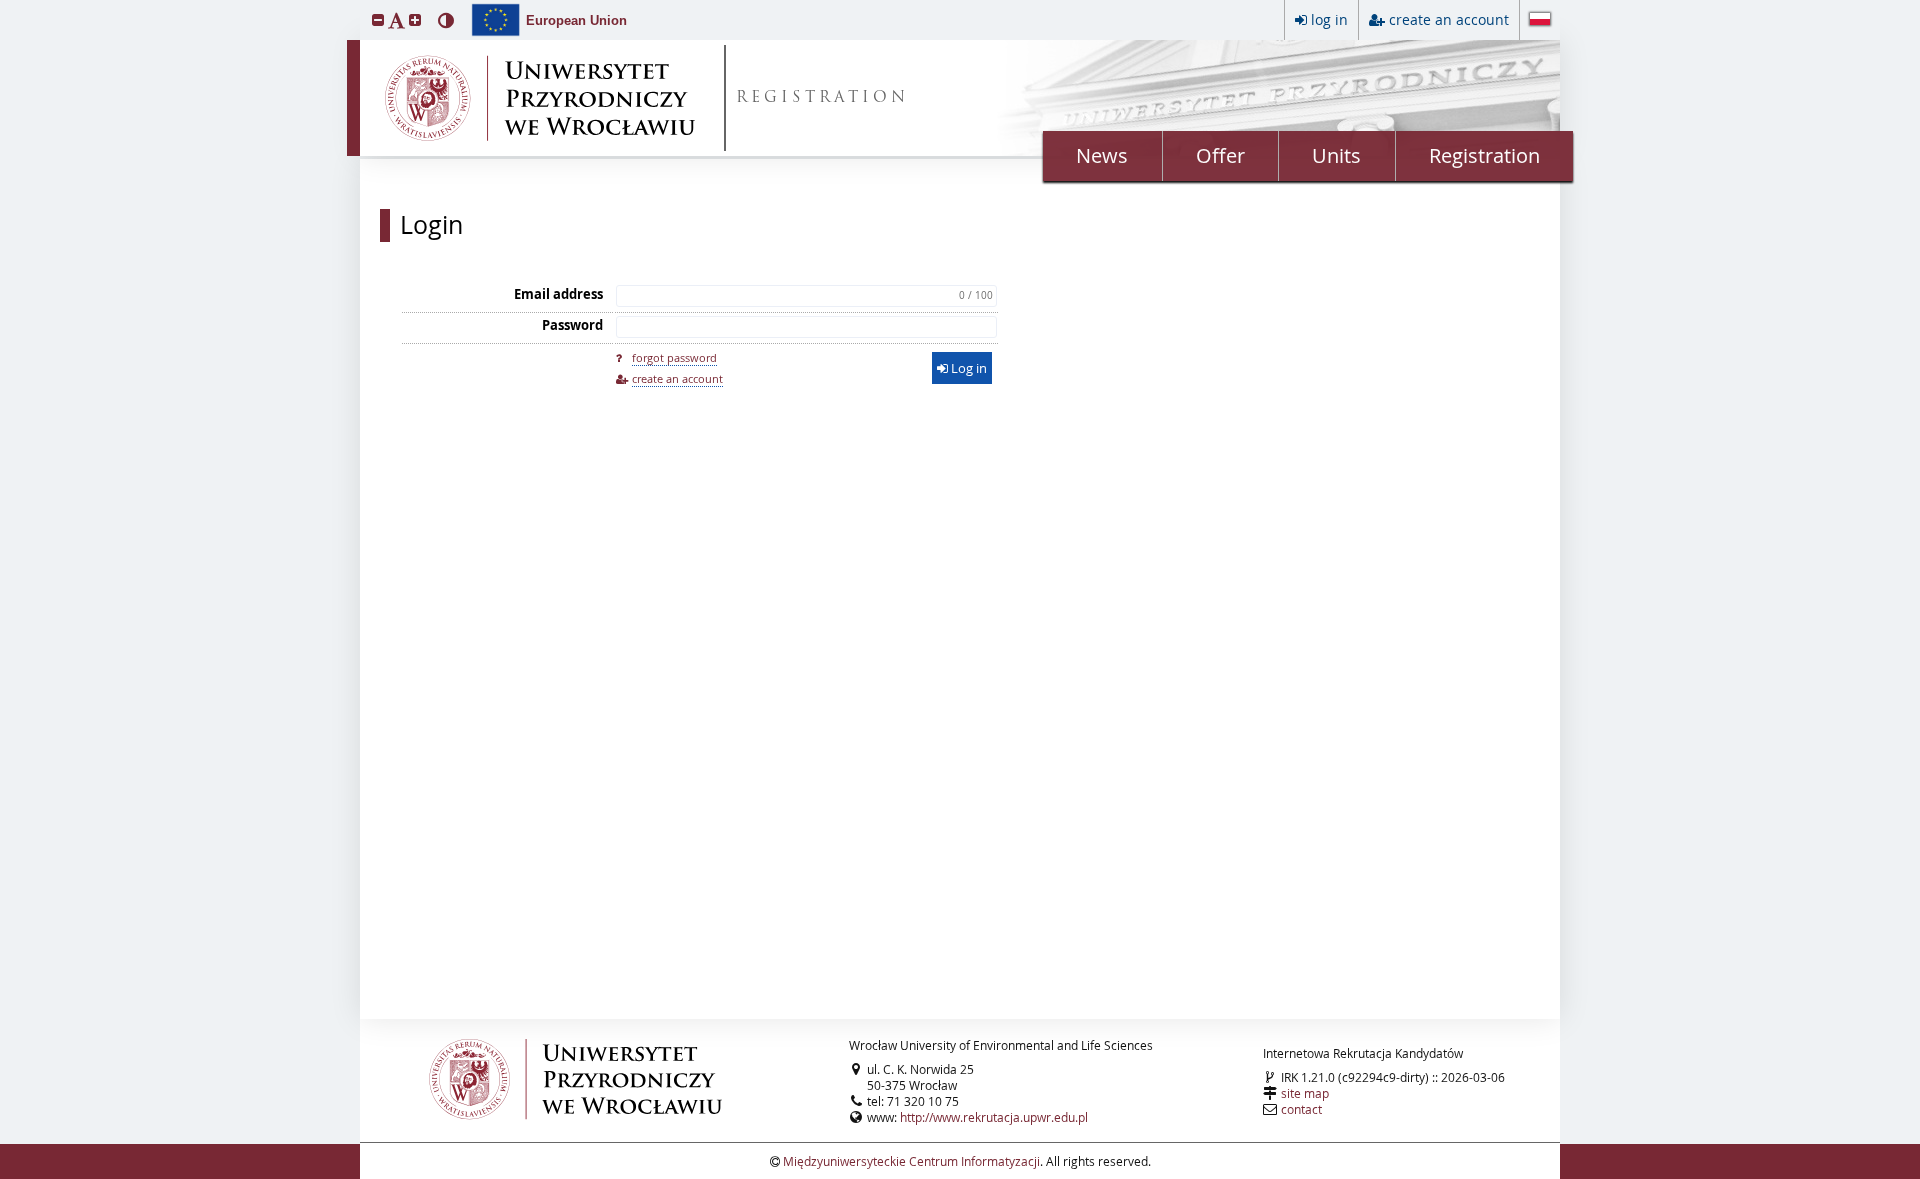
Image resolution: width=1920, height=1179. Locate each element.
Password (572, 325)
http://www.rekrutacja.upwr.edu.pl (994, 1117)
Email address (558, 294)
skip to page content (5, 5)
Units (1336, 155)
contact (1301, 1109)
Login (431, 225)
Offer (1220, 155)
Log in (967, 368)
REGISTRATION (822, 98)
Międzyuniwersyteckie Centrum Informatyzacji (911, 1161)
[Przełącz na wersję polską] (1540, 21)
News (1102, 155)
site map (1305, 1093)
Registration (1484, 155)
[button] (378, 19)
